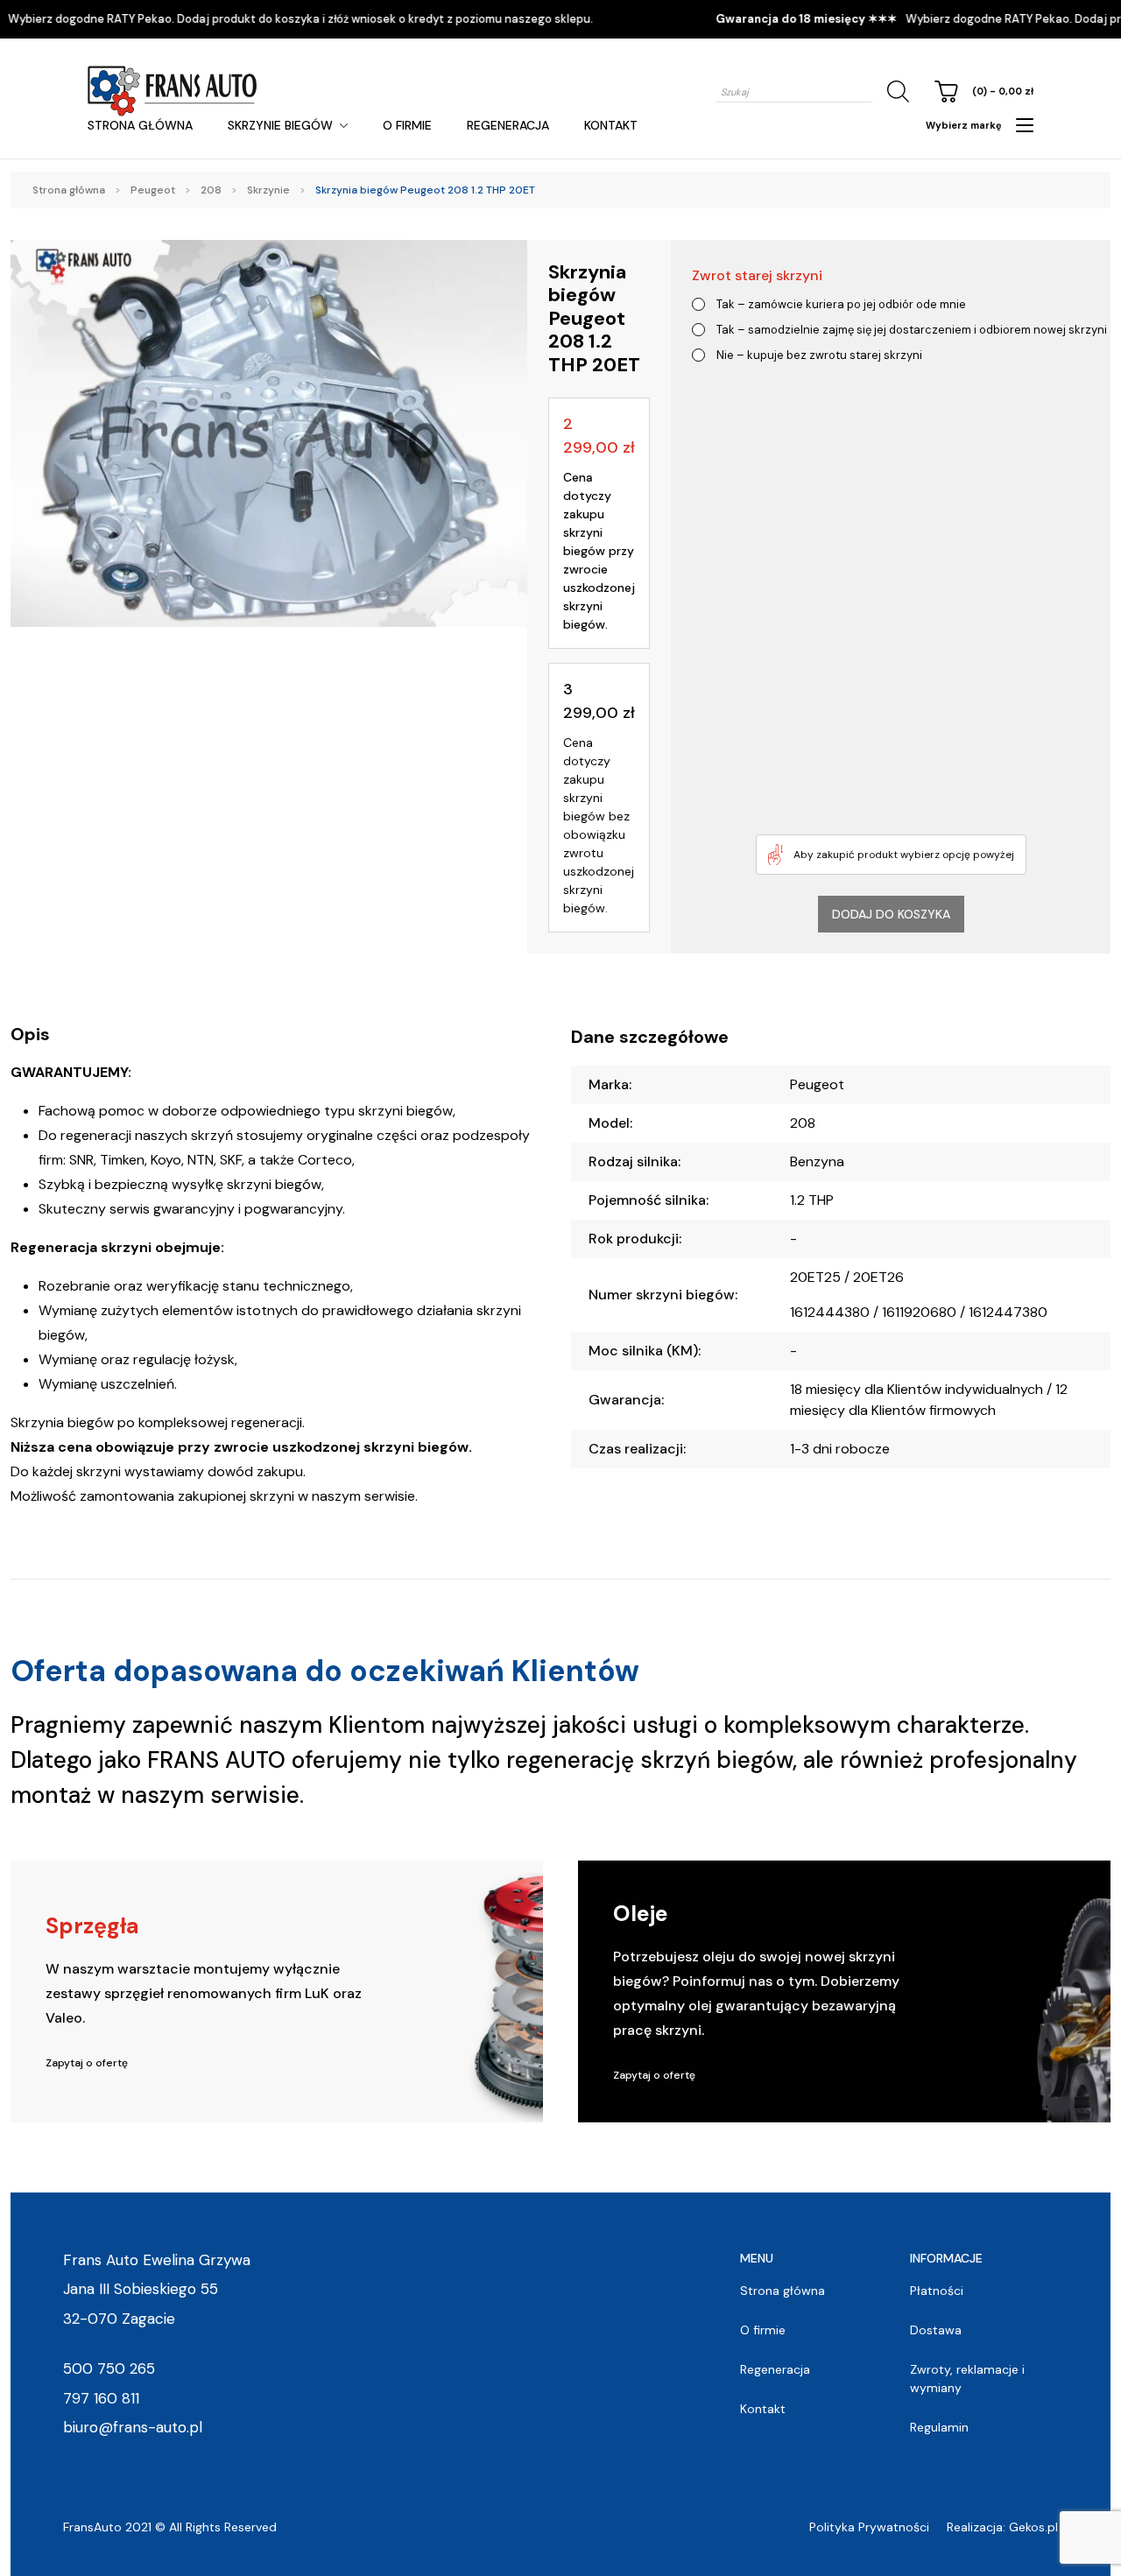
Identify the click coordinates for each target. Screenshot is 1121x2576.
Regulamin (939, 2427)
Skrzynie (268, 190)
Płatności (937, 2291)
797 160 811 (101, 2398)
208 (211, 190)
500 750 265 (109, 2368)
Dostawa (936, 2330)
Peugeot (153, 190)
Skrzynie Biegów (280, 125)
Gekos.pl (1033, 2527)
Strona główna (140, 125)
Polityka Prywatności (869, 2527)
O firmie (407, 125)
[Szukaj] (895, 91)
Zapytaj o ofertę (87, 2063)
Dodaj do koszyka (891, 914)
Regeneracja (508, 125)
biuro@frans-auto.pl (133, 2427)
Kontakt (611, 125)
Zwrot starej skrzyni (757, 275)
